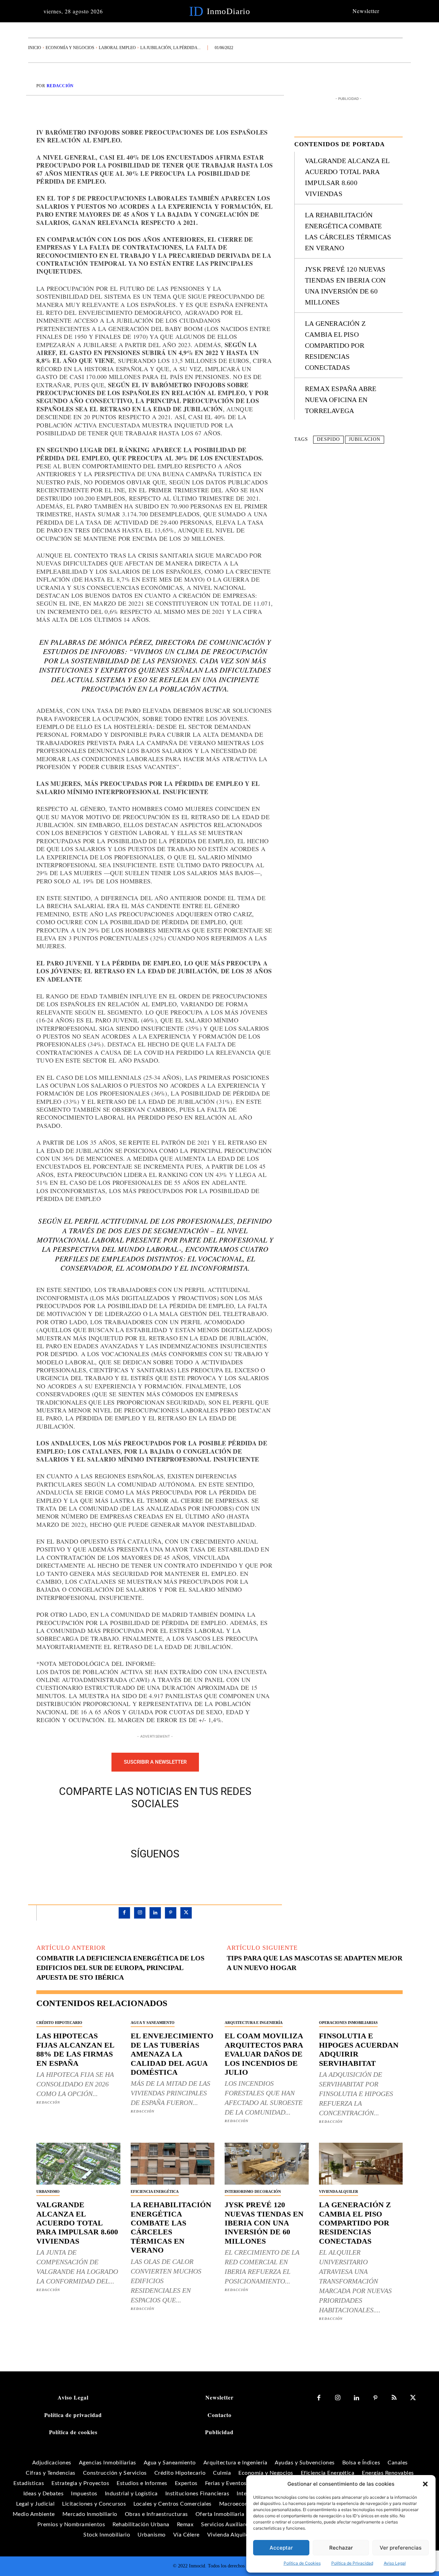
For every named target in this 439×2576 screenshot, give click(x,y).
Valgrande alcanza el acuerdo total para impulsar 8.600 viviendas (77, 2223)
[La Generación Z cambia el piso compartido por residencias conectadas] (361, 2164)
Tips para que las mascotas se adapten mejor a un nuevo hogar (315, 1963)
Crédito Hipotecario (59, 2023)
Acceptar (281, 2548)
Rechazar (341, 2548)
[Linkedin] (155, 1913)
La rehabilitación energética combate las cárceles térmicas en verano (171, 2227)
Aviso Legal (395, 2563)
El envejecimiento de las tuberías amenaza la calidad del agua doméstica (172, 2054)
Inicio (35, 48)
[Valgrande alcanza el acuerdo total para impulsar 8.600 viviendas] (78, 2164)
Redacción (60, 86)
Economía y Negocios (70, 48)
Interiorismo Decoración (253, 2191)
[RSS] (394, 2398)
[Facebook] (131, 1827)
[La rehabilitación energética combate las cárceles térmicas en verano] (173, 2164)
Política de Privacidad (352, 2563)
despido (328, 439)
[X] (147, 1827)
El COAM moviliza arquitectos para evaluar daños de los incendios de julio (264, 2054)
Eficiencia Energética (155, 2191)
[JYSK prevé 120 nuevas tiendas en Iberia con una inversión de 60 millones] (267, 2164)
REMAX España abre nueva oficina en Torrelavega (341, 400)
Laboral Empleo (117, 48)
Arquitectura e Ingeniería (254, 2023)
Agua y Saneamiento (153, 2023)
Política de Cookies (302, 2563)
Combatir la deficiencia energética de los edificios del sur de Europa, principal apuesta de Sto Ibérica (120, 1968)
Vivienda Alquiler (339, 2191)
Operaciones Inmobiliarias (348, 2023)
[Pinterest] (163, 1827)
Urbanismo (48, 2191)
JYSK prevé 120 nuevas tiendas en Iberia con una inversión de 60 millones (264, 2223)
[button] (425, 2484)
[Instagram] (140, 1913)
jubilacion (365, 439)
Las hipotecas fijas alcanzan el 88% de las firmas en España (75, 2049)
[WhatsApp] (179, 1827)
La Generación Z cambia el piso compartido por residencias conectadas (335, 345)
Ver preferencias (401, 2548)
